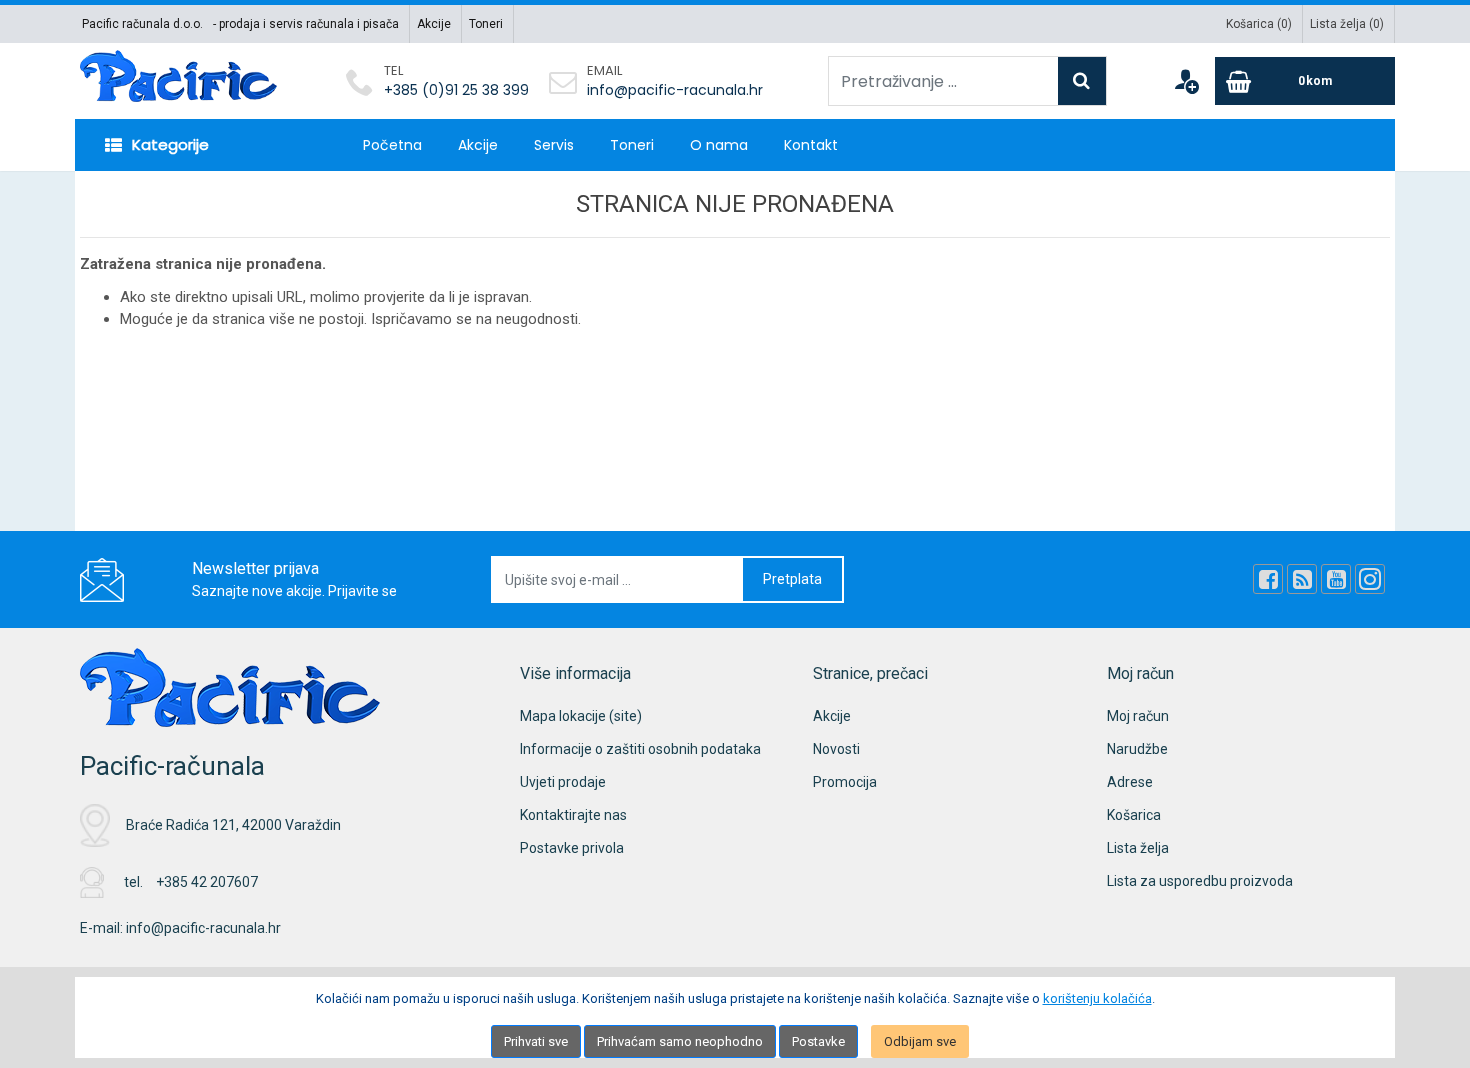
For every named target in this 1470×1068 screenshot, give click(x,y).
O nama (719, 145)
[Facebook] (1268, 579)
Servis (554, 145)
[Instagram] (1370, 579)
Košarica (1134, 815)
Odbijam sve (920, 1041)
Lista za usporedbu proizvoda (1200, 881)
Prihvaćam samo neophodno (680, 1041)
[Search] (1082, 81)
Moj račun (1138, 716)
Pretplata (792, 579)
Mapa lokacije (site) (581, 716)
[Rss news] (1302, 579)
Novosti (836, 749)
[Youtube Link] (1336, 579)
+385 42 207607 (207, 882)
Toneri (486, 24)
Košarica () (1259, 24)
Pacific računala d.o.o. (142, 24)
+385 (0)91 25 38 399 (456, 90)
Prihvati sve (536, 1041)
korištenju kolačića (1097, 998)
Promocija (845, 782)
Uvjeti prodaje (563, 782)
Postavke (818, 1041)
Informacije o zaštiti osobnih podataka (640, 749)
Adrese (1130, 782)
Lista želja (1138, 848)
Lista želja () (1347, 24)
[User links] (1186, 81)
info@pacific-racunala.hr (675, 90)
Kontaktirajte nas (573, 815)
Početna (392, 145)
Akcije (434, 24)
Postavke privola (572, 848)
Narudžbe (1137, 749)
